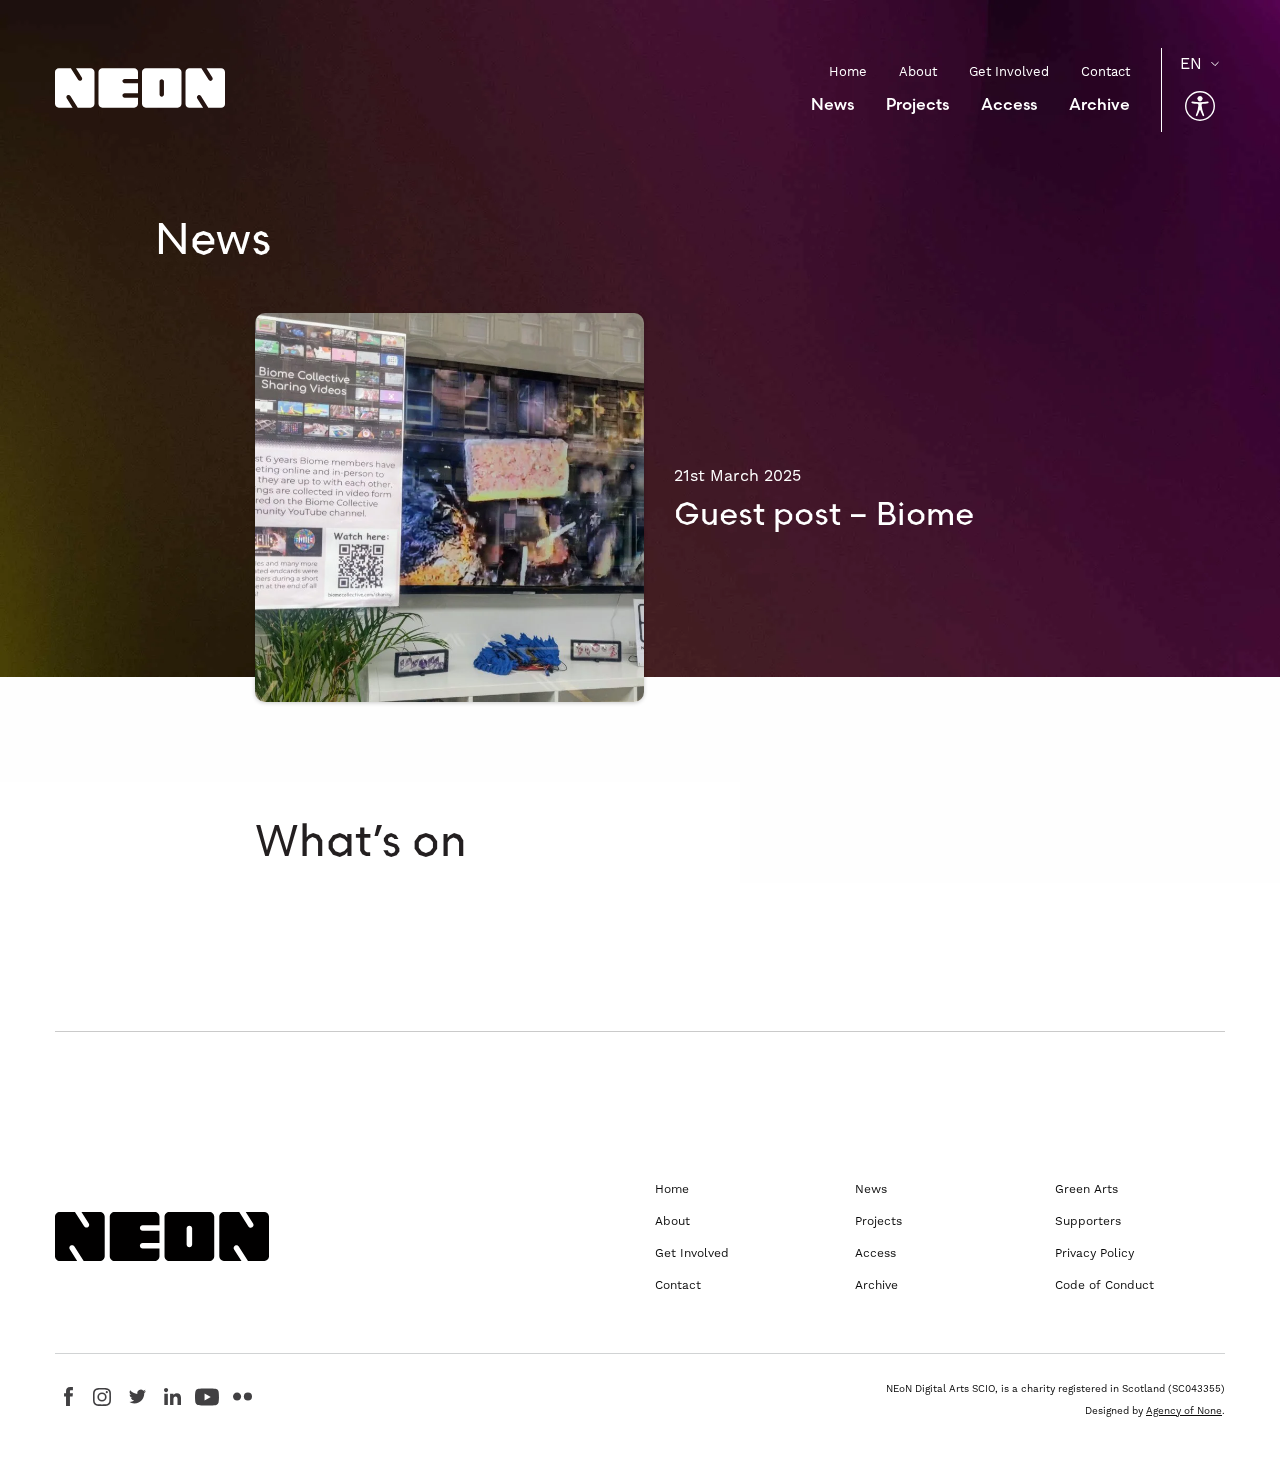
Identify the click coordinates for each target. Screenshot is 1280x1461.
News (832, 104)
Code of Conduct (1104, 1285)
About (918, 71)
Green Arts (1086, 1189)
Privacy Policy (1094, 1253)
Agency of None (1184, 1410)
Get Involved (1009, 71)
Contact (1105, 71)
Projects (917, 104)
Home (848, 71)
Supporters (1088, 1221)
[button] (1200, 106)
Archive (1099, 104)
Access (1009, 104)
